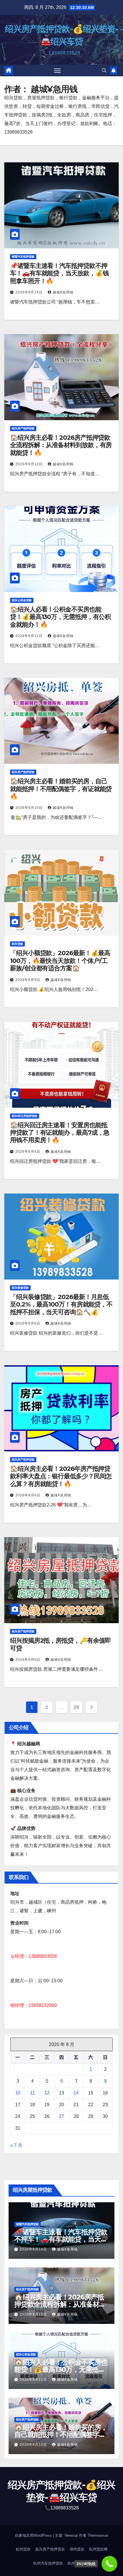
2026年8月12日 (30, 464)
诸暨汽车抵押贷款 (23, 257)
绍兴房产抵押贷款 (23, 428)
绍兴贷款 (17, 944)
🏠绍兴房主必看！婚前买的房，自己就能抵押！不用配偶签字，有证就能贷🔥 (61, 789)
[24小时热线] (109, 2564)
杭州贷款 (23, 2549)
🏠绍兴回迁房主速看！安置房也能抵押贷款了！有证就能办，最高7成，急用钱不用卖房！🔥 (60, 1133)
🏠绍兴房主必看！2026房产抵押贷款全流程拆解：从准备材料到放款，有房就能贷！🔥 (61, 445)
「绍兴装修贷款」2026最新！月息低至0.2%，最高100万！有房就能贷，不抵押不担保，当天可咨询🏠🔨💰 (61, 1304)
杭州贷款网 (98, 2549)
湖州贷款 (77, 2549)
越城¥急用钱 (63, 292)
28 (76, 1707)
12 (47, 2093)
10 (18, 2093)
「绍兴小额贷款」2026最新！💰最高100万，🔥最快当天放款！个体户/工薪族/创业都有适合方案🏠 (60, 961)
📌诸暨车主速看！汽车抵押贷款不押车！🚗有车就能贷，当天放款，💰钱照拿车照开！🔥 (59, 273)
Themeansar (98, 2535)
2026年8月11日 (30, 636)
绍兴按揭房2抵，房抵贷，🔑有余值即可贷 (60, 1644)
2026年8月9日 (28, 980)
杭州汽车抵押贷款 (48, 2563)
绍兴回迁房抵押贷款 (25, 1116)
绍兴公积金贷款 (22, 600)
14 (76, 2093)
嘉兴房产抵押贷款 (50, 2549)
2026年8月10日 (30, 808)
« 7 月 (16, 2145)
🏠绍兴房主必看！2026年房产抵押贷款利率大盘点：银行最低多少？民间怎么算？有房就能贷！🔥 (61, 1476)
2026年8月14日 (30, 292)
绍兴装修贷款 (20, 1288)
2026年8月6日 (28, 1152)
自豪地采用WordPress (34, 2535)
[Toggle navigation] (57, 71)
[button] (104, 70)
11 (32, 2093)
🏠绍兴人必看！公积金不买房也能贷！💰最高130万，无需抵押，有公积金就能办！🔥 (60, 617)
